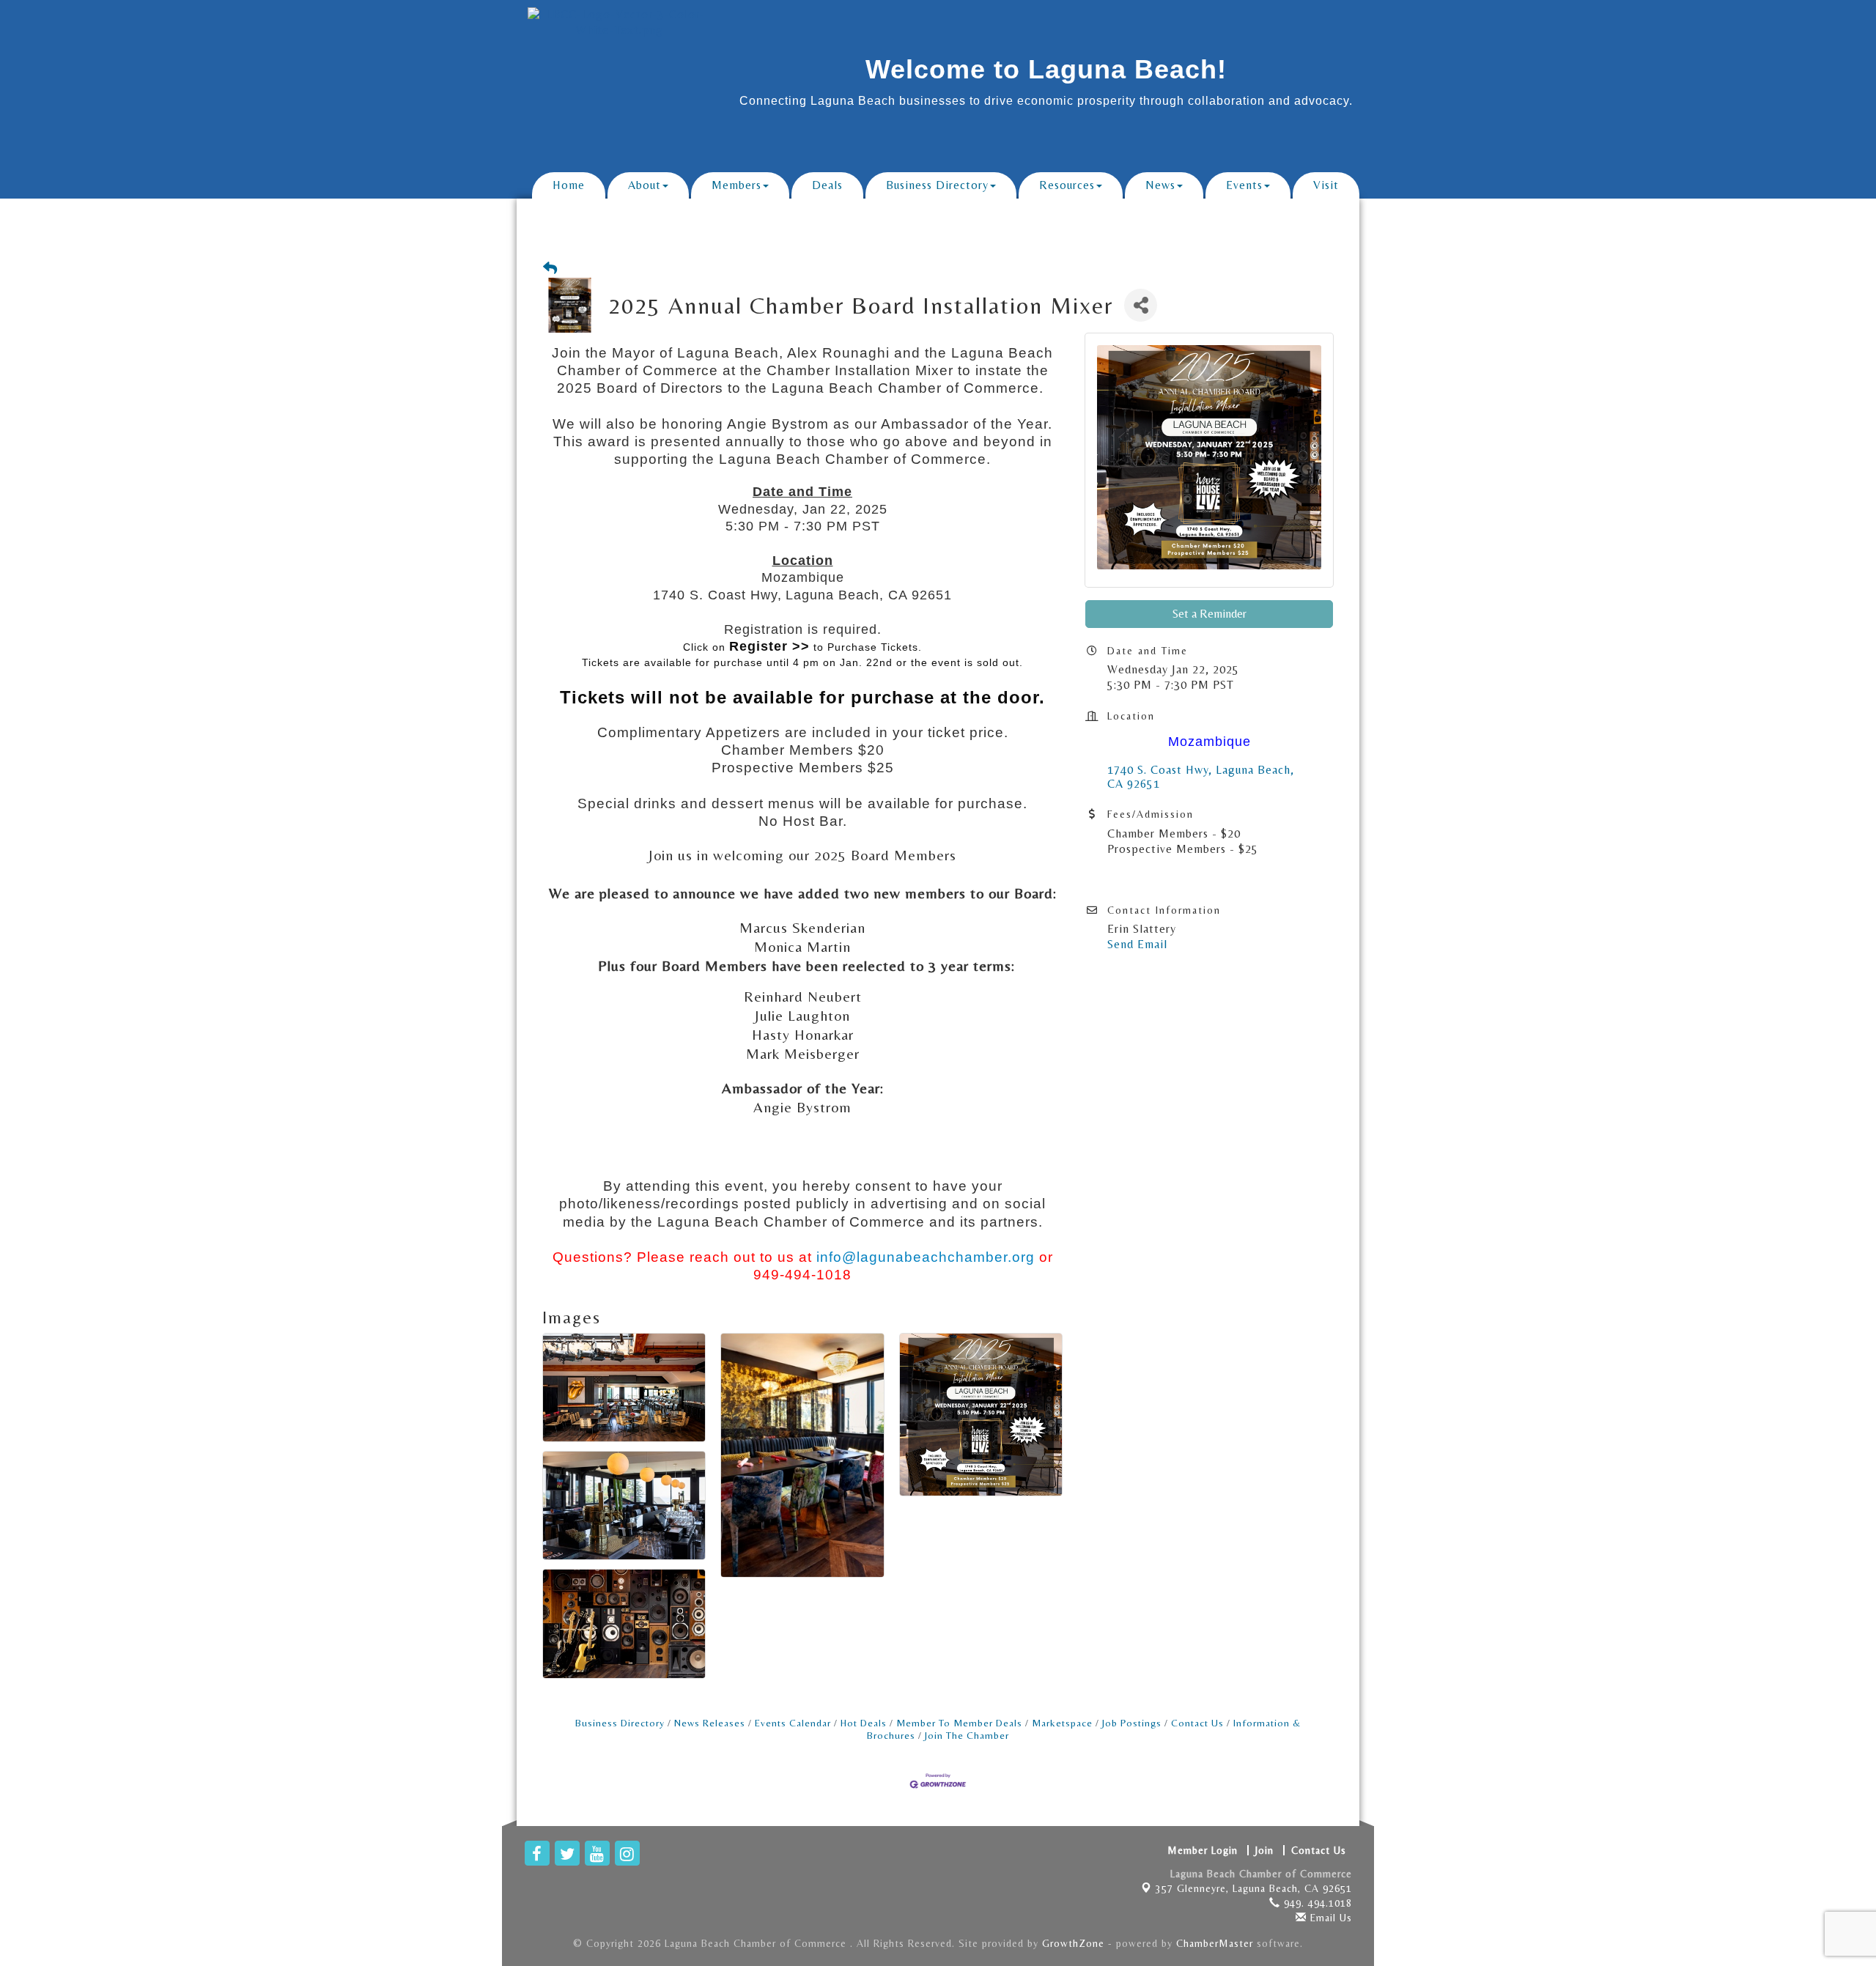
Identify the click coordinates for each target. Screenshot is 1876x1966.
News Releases (710, 1723)
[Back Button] (550, 269)
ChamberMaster (1215, 1943)
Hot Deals (864, 1723)
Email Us (1329, 1918)
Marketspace (1062, 1723)
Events (1244, 185)
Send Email (1137, 944)
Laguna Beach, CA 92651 (1254, 1888)
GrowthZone (1073, 1943)
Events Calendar (793, 1723)
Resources (1067, 185)
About (645, 185)
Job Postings (1132, 1723)
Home (569, 185)
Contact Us (1197, 1723)
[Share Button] (1141, 305)
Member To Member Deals (959, 1723)
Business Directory (937, 185)
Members (736, 185)
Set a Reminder (1210, 614)
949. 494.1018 (1316, 1903)
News (1160, 185)
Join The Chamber (967, 1735)
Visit (1326, 185)
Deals (827, 185)
